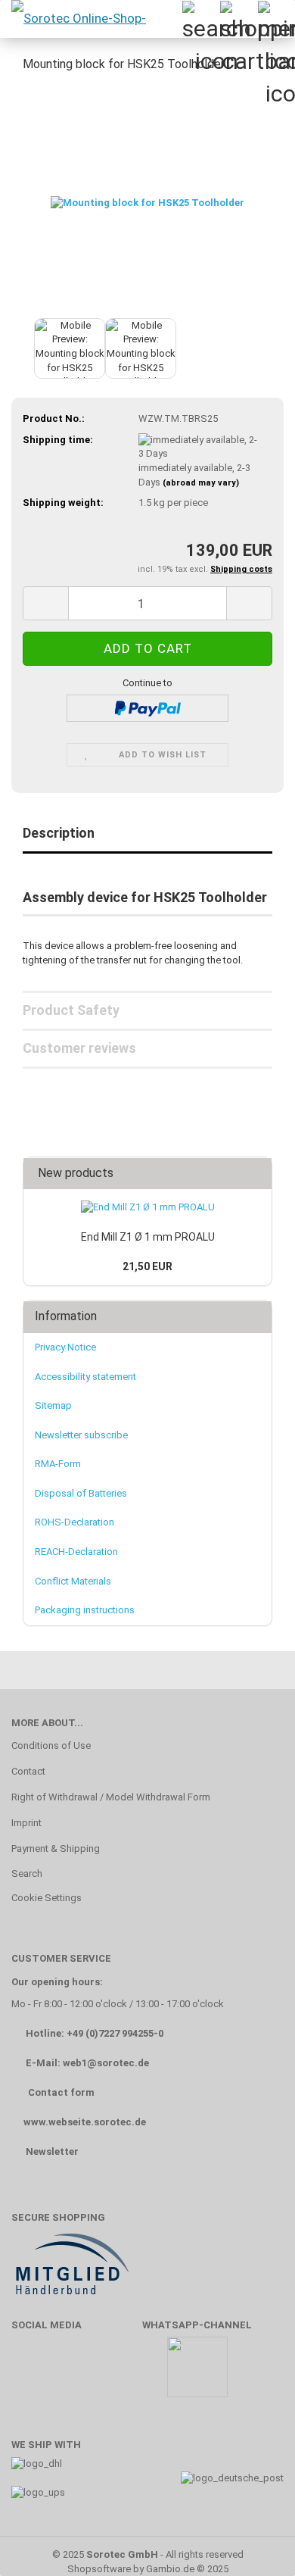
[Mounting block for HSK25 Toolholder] (147, 200)
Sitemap (53, 1405)
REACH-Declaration (76, 1552)
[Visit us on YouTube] (75, 2374)
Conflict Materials (73, 1581)
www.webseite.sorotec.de (85, 2122)
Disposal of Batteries (81, 1493)
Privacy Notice (65, 1347)
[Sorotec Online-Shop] (78, 19)
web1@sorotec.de (106, 2063)
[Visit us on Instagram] (119, 2374)
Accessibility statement (85, 1377)
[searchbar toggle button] (200, 19)
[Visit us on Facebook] (31, 2374)
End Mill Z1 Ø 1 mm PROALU (148, 1237)
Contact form (61, 2092)
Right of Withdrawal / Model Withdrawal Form (111, 1797)
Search (27, 1873)
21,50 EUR (147, 1266)
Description (59, 833)
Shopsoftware (99, 2569)
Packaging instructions (85, 1610)
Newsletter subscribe (81, 1435)
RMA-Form (58, 1464)
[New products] (256, 1174)
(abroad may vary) (201, 483)
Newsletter (52, 2151)
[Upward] (253, 2542)
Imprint (26, 1823)
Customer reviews (79, 1048)
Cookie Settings (47, 1898)
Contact (28, 1771)
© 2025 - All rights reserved (148, 2554)
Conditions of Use (51, 1745)
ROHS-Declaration (75, 1522)
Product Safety (71, 1010)
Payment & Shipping (56, 1848)
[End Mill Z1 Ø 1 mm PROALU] (148, 1208)
